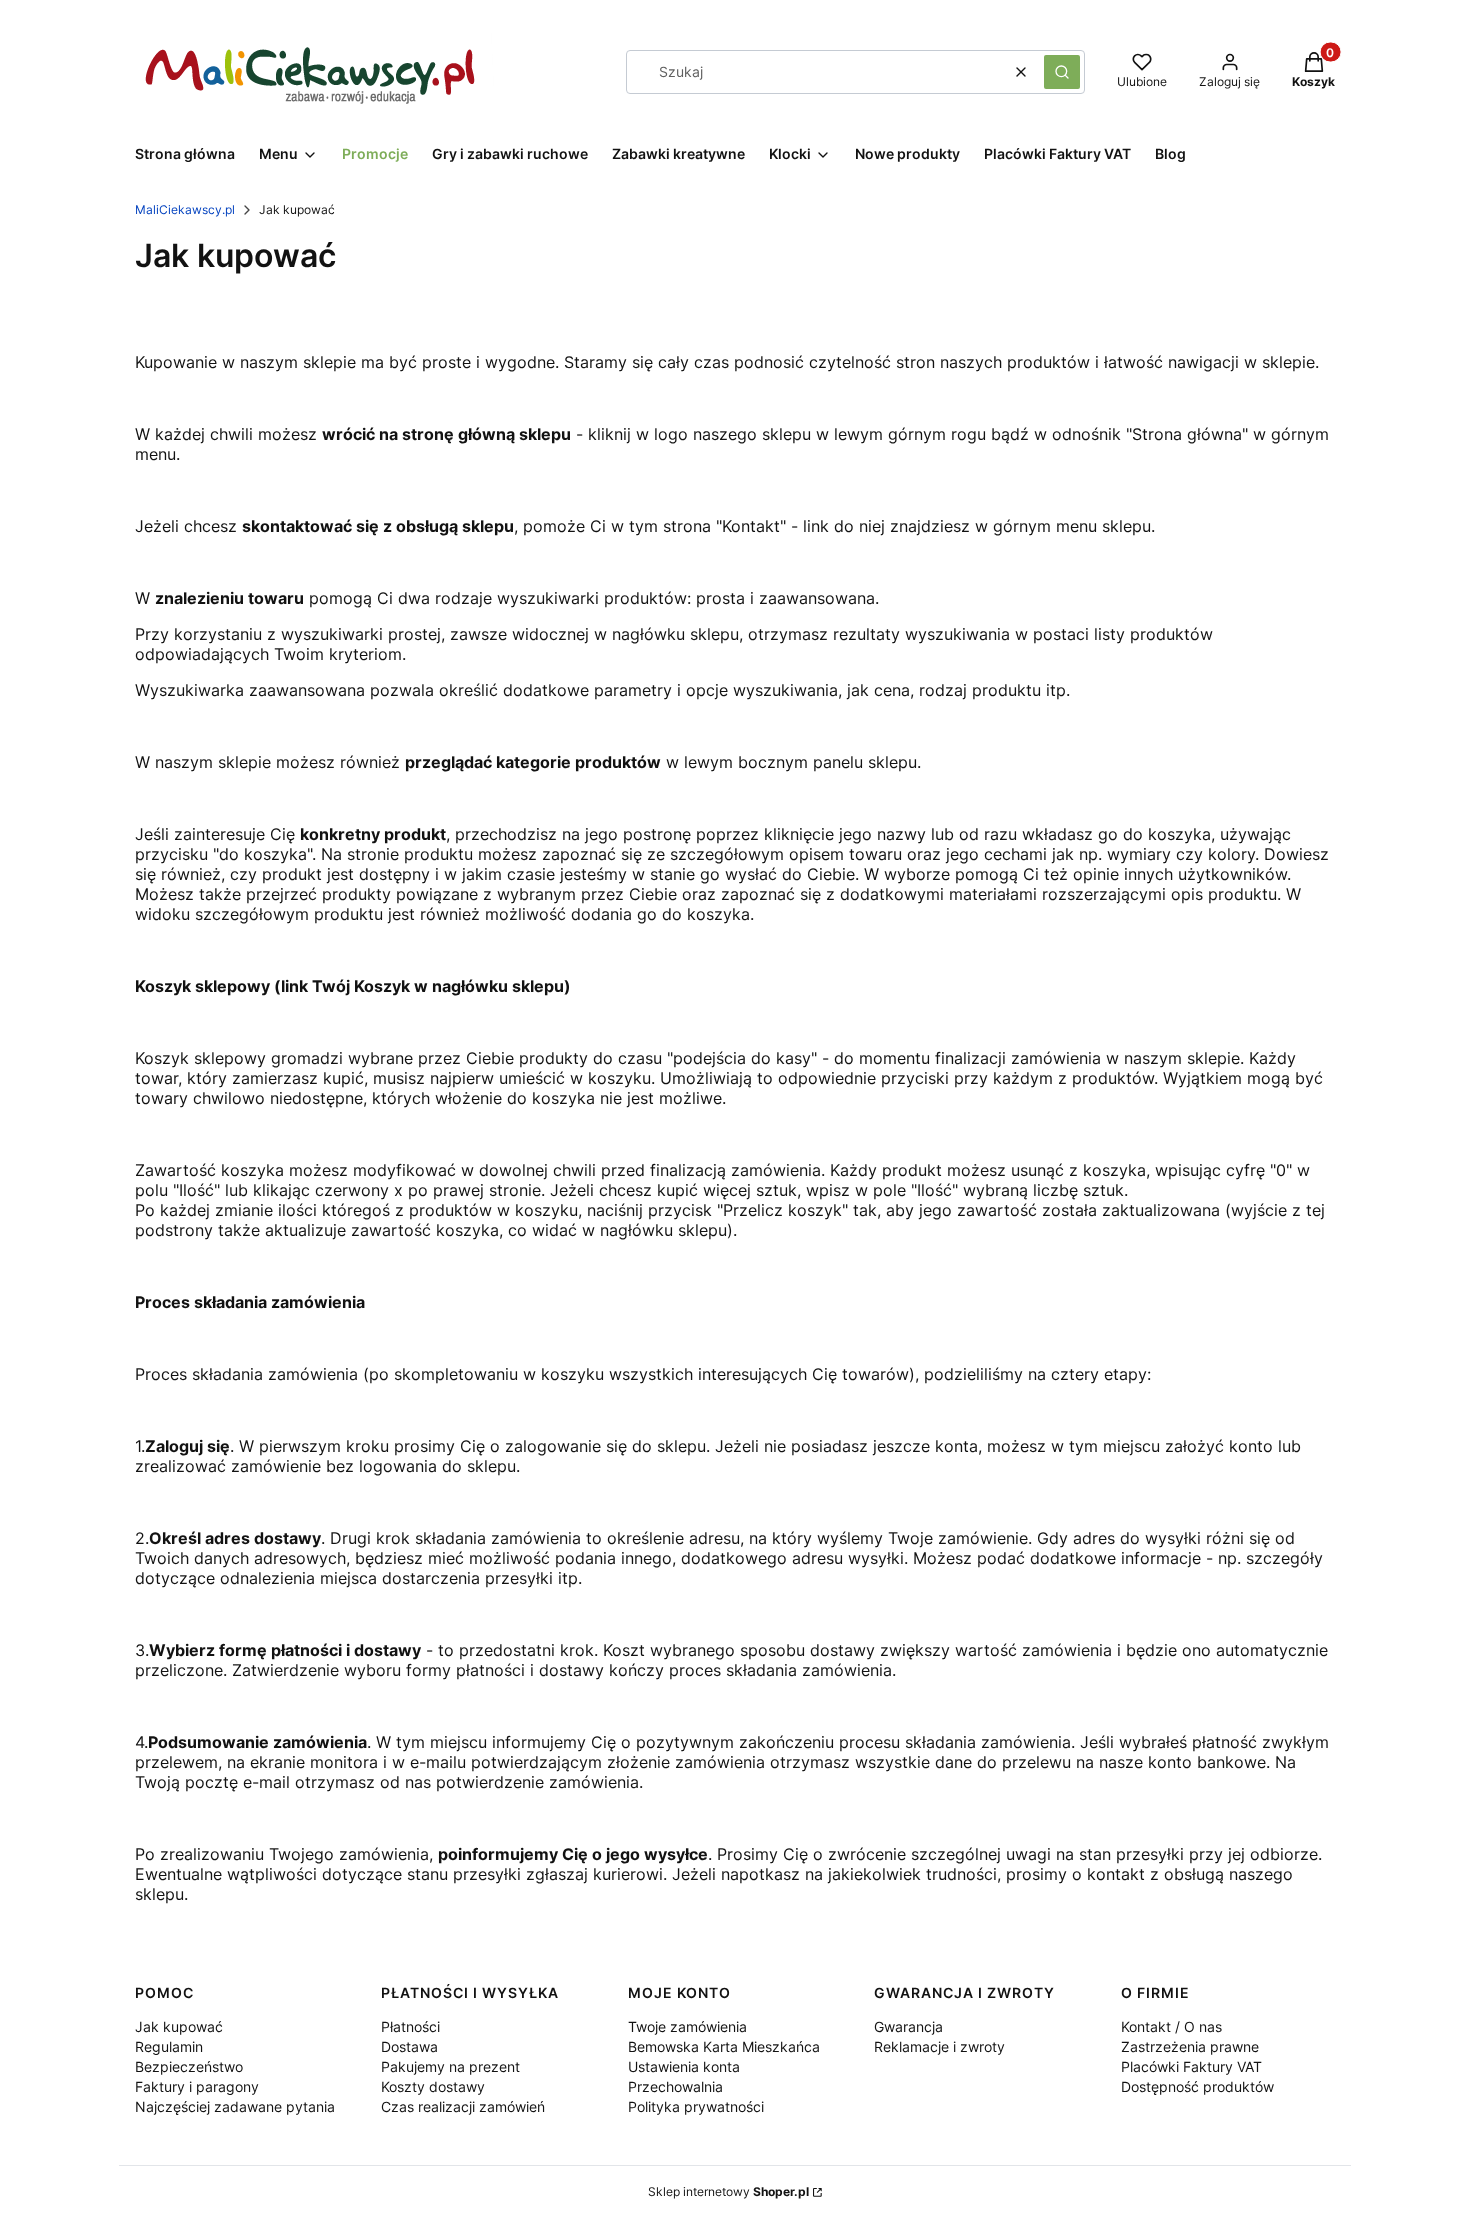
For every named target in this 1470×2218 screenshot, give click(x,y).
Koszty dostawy (433, 2086)
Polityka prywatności (696, 2106)
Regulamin (169, 2046)
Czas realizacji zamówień (463, 2106)
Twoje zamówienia (687, 2026)
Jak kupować (179, 2026)
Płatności (410, 2026)
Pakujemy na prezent (450, 2066)
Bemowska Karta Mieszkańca (724, 2046)
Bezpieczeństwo (189, 2066)
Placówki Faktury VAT (1191, 2066)
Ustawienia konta (684, 2066)
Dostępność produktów (1197, 2086)
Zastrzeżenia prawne (1190, 2046)
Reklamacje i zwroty (939, 2046)
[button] (1062, 72)
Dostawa (409, 2046)
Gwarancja (908, 2026)
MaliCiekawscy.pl (185, 209)
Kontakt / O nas (1171, 2026)
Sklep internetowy (728, 2191)
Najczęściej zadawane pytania (235, 2106)
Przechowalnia (675, 2086)
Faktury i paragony (197, 2086)
